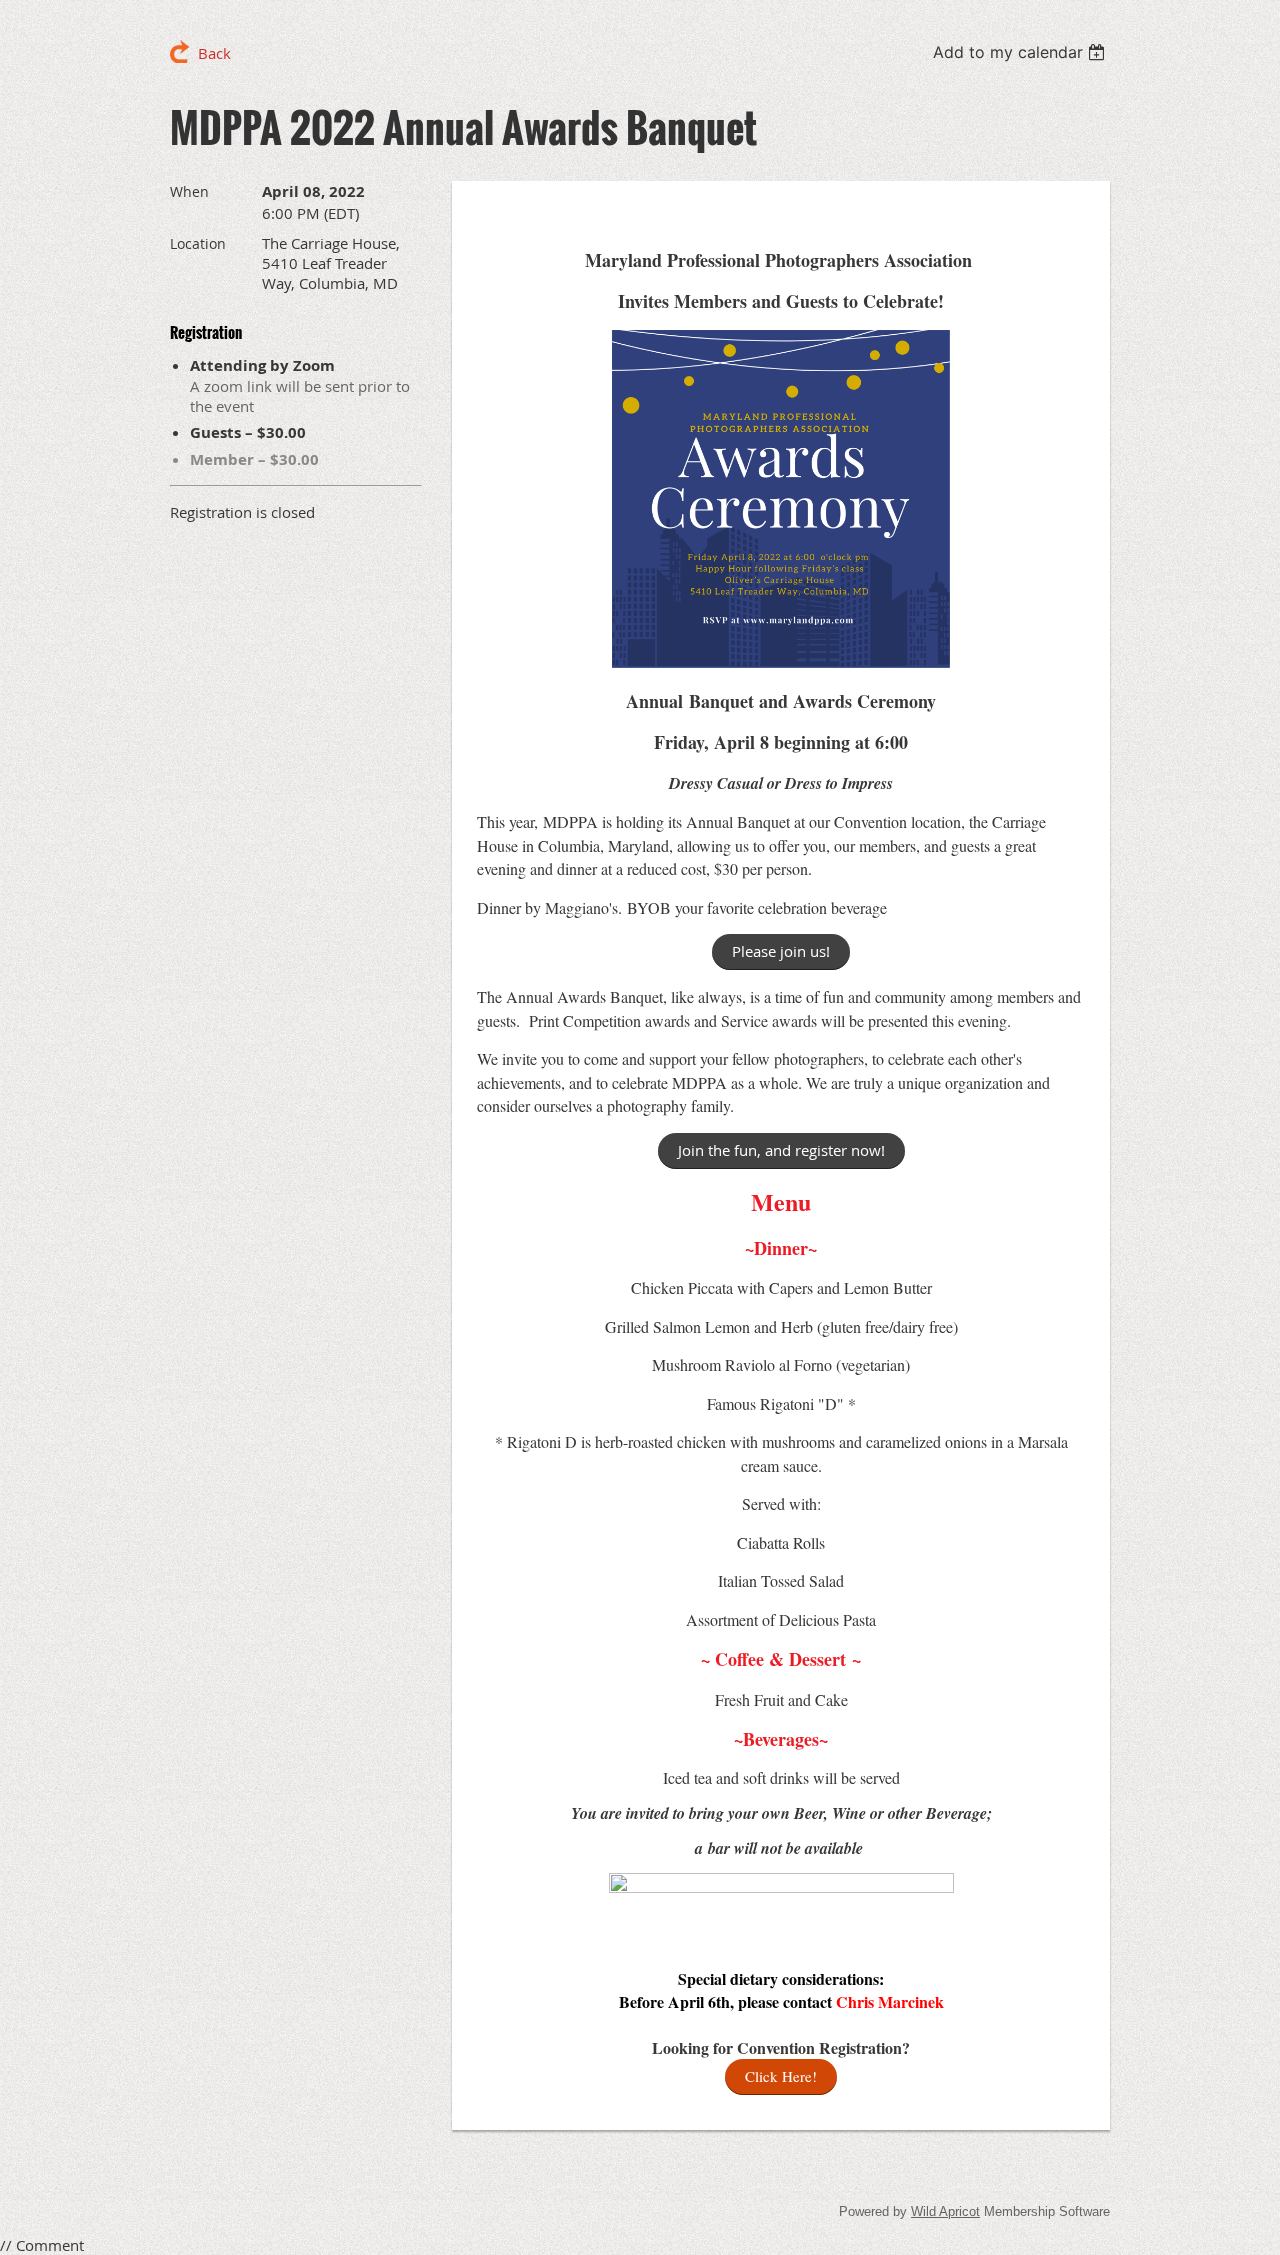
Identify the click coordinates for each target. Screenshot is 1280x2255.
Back (214, 53)
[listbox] (1021, 52)
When (189, 191)
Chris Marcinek (890, 2001)
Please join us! (781, 951)
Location (198, 243)
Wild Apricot (945, 2211)
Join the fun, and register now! (781, 1150)
